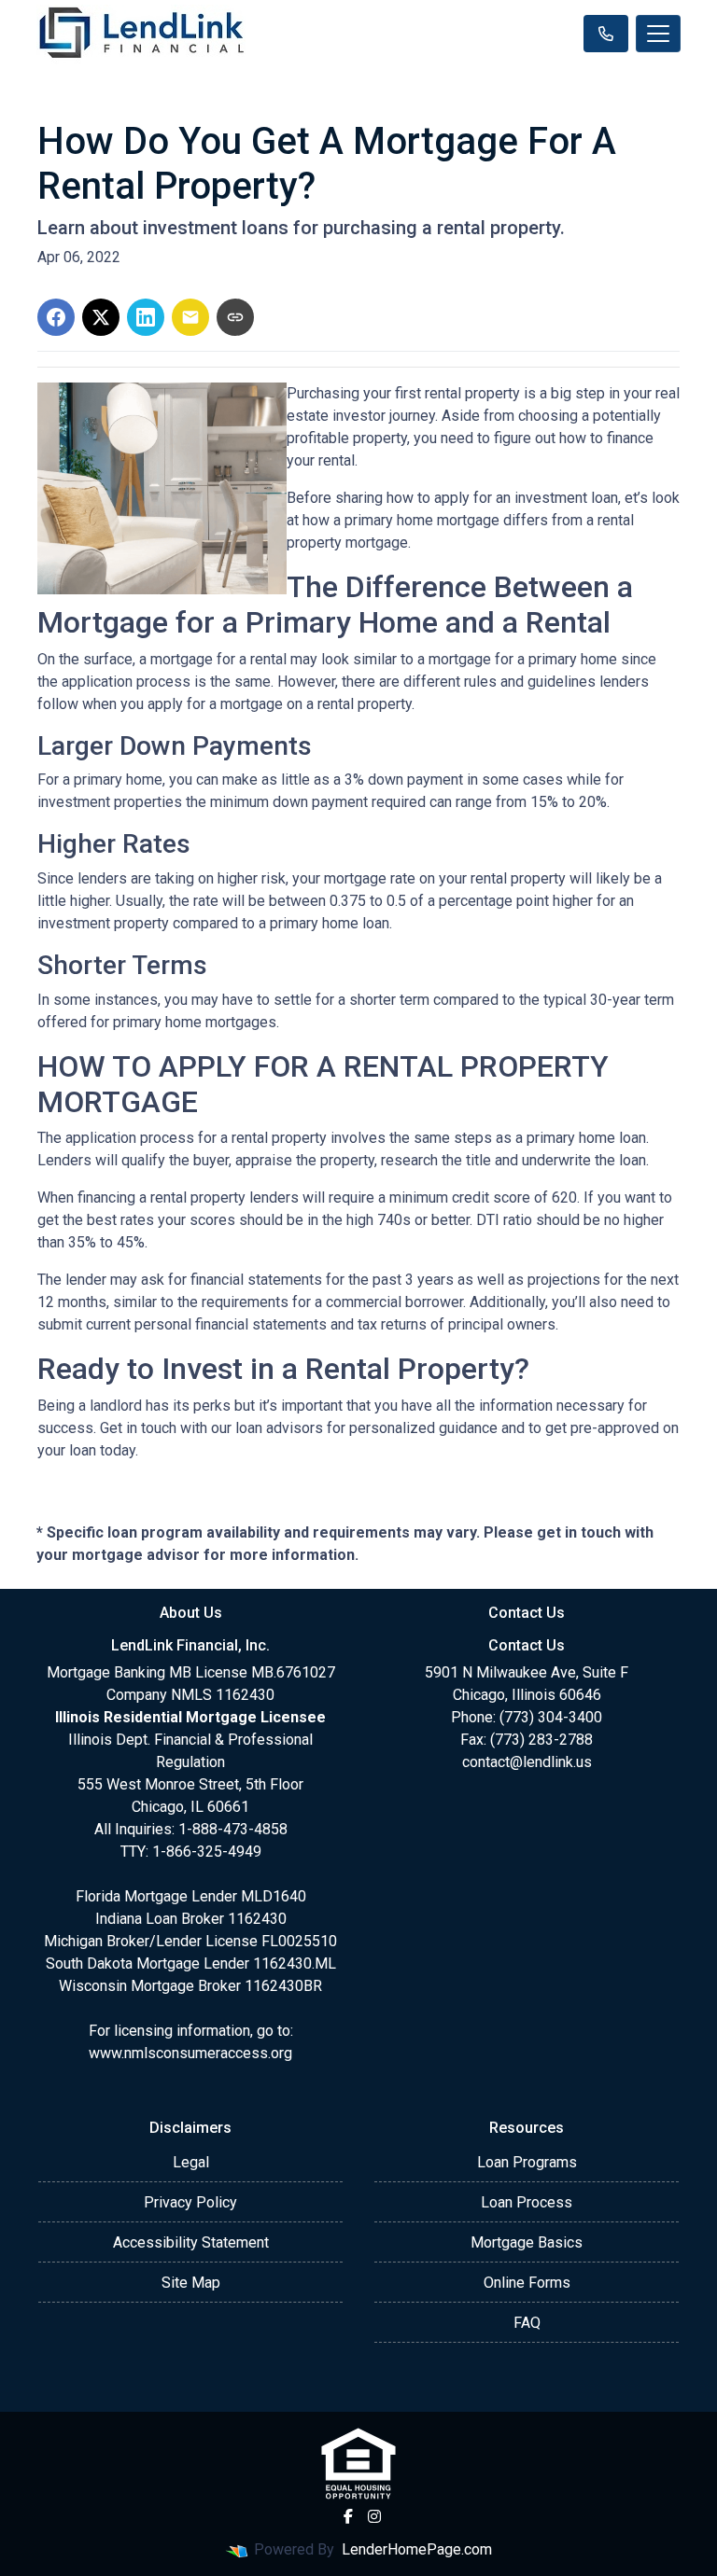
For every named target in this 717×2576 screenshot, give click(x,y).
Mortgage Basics (527, 2242)
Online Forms (527, 2283)
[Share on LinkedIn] (146, 317)
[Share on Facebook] (56, 317)
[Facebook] (348, 2516)
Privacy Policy (190, 2202)
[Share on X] (101, 317)
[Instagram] (374, 2516)
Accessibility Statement (191, 2242)
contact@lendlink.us (527, 1762)
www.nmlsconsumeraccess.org (190, 2053)
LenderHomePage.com (417, 2549)
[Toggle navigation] (658, 34)
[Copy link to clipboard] (235, 317)
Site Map (191, 2283)
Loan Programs (527, 2162)
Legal (191, 2162)
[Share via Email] (190, 317)
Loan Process (527, 2202)
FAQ (527, 2323)
